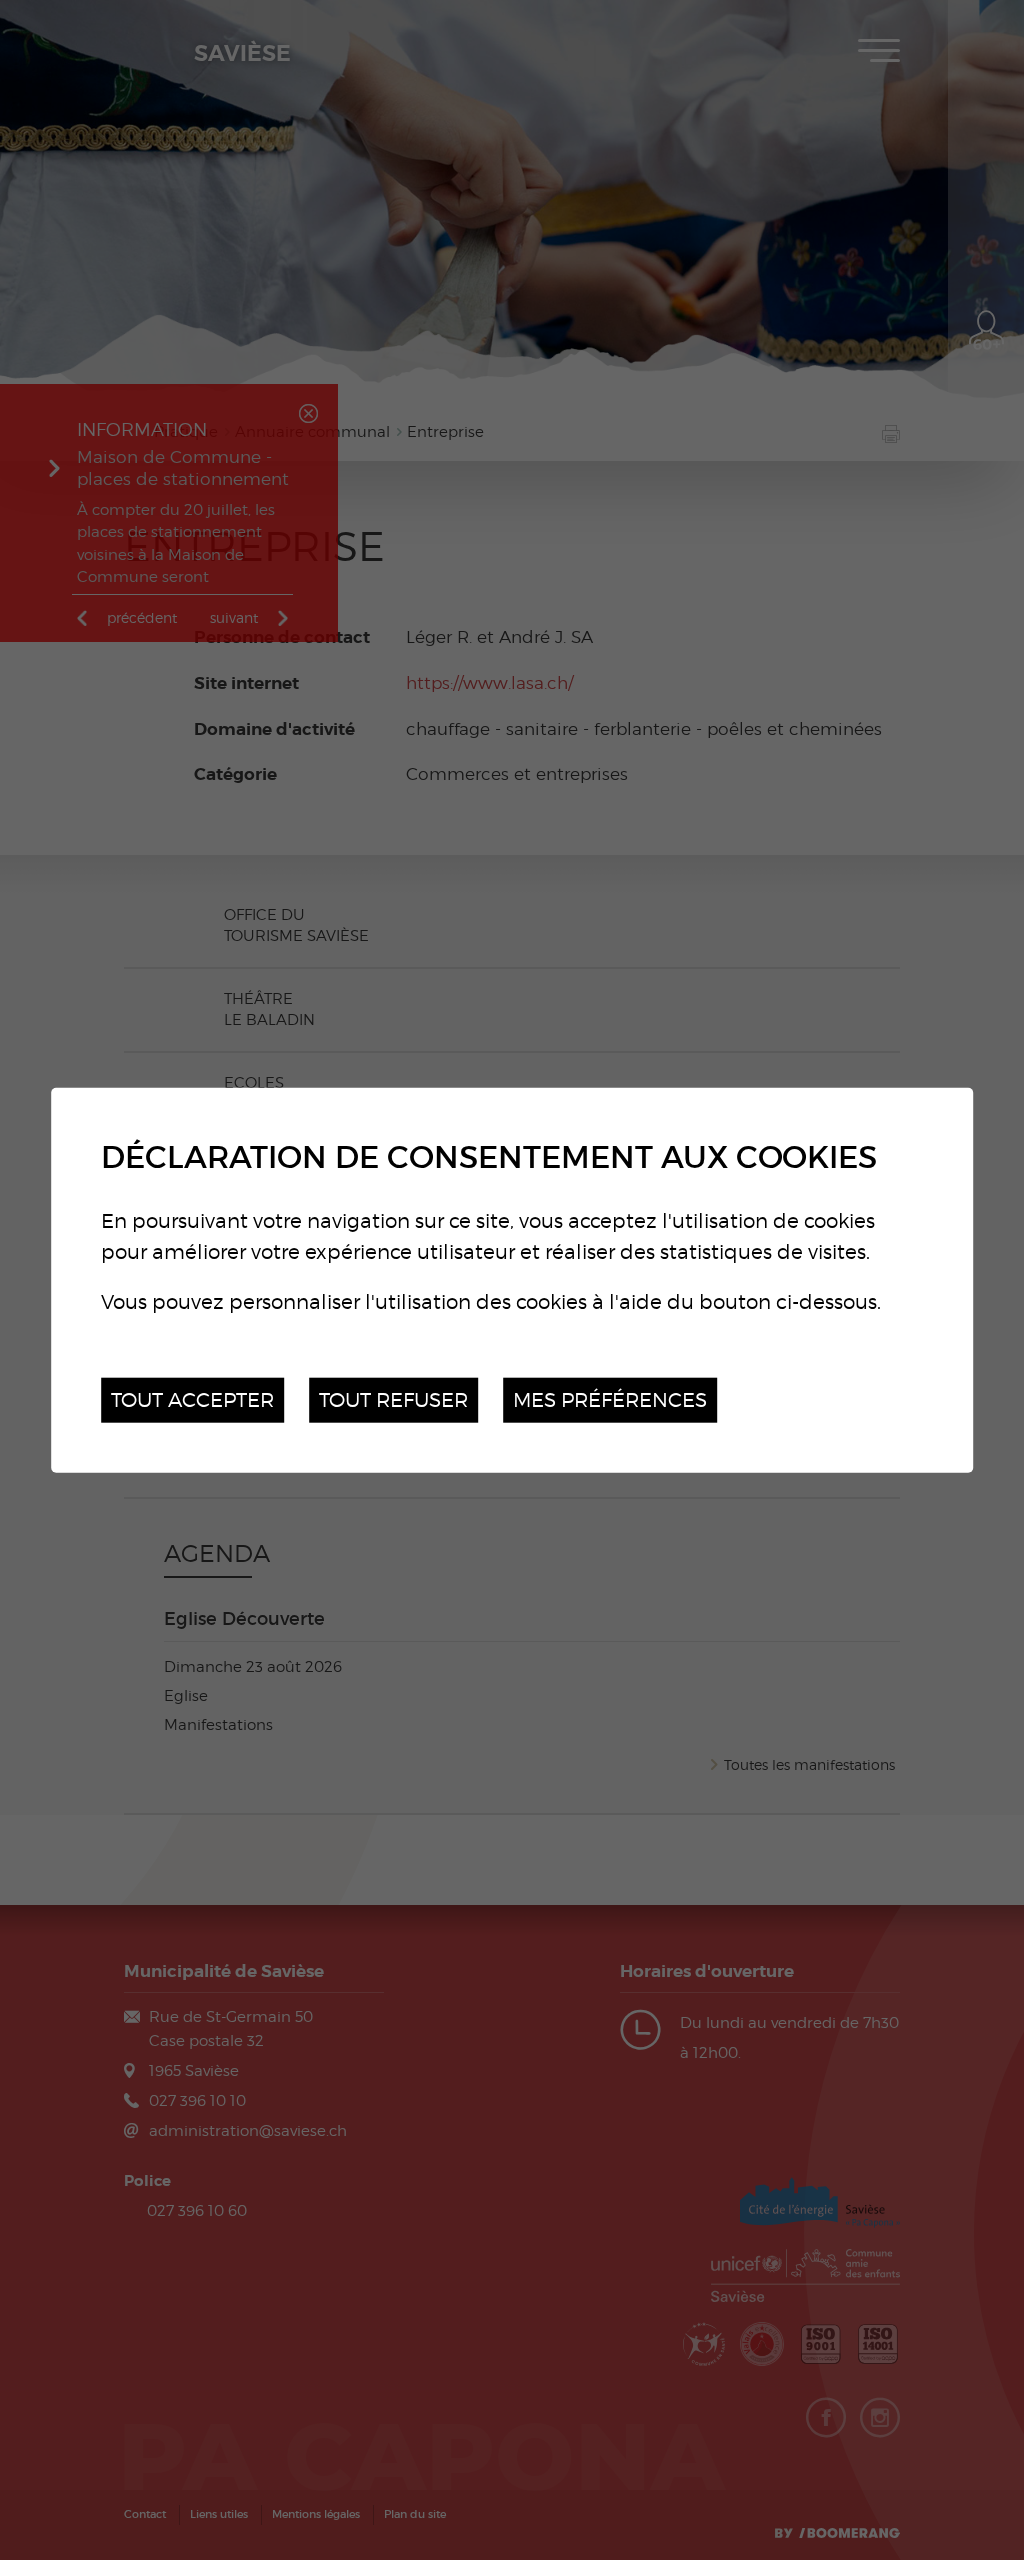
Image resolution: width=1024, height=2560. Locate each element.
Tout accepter (192, 1399)
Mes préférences (610, 1399)
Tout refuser (393, 1399)
